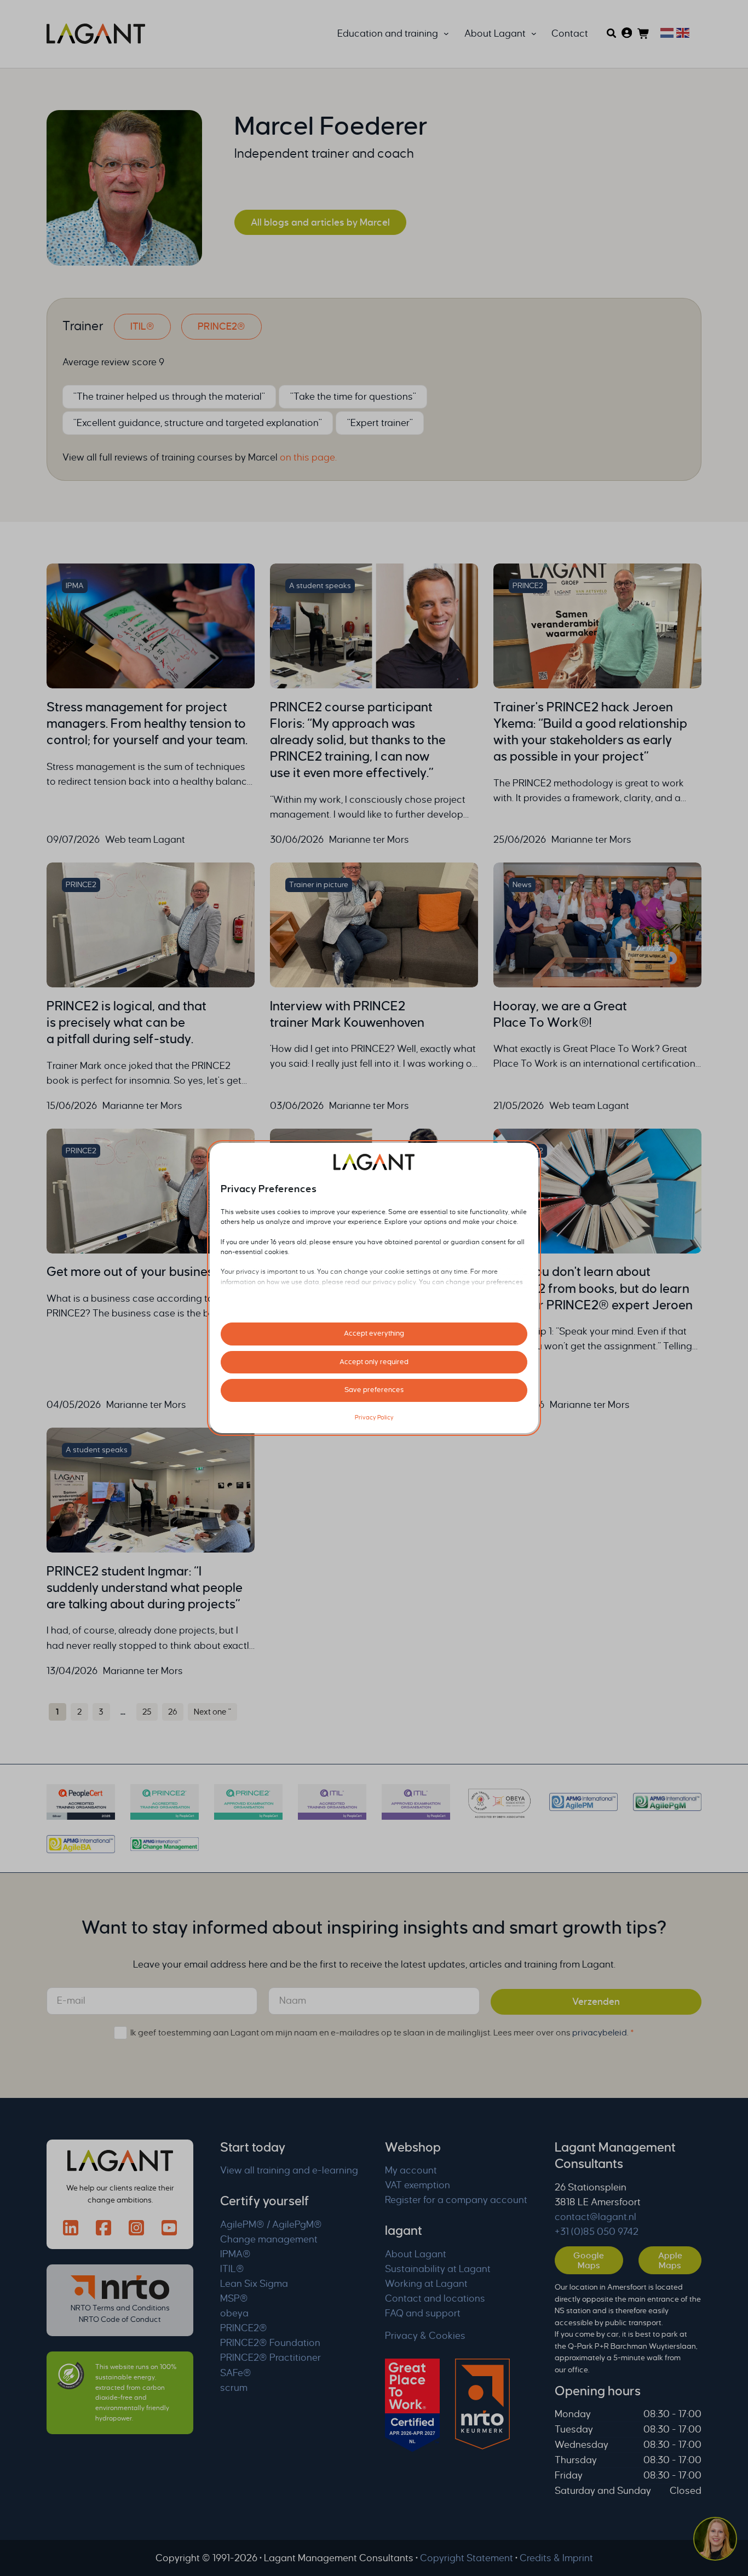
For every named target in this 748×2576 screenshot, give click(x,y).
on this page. (308, 458)
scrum (234, 2388)
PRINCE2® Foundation (270, 2343)
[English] (681, 32)
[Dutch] (666, 32)
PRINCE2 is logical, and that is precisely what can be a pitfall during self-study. (126, 1023)
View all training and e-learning (289, 2170)
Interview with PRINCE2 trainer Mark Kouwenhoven (347, 1014)
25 (147, 1712)
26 (173, 1712)
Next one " (212, 1712)
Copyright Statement (467, 2558)
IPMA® (235, 2254)
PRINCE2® (221, 327)
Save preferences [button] (374, 1390)
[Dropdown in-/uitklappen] (446, 34)
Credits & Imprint (556, 2558)
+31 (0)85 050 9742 (597, 2232)
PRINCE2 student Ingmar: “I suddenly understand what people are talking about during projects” (145, 1588)
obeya (234, 2313)
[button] (715, 2541)
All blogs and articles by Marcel (320, 223)
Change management (269, 2239)
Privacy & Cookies (425, 2336)
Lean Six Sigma (254, 2284)
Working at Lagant (426, 2284)
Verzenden (596, 2002)
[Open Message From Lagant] (715, 2540)
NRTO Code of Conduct (120, 2319)
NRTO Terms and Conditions (120, 2308)
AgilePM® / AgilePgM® (271, 2225)
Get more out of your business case (148, 1272)
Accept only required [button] (374, 1362)
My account (411, 2170)
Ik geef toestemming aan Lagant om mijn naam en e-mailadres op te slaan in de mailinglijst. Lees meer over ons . (382, 2032)
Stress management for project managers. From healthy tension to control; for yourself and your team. (147, 724)
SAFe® (236, 2373)
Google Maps (589, 2260)
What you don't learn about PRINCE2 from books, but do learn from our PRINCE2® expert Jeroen (593, 1288)
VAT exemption (418, 2185)
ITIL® (142, 327)
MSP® (234, 2299)
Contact (570, 34)
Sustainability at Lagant (438, 2269)
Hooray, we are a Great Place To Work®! (560, 1014)
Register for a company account (456, 2200)
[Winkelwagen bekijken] (644, 34)
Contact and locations (435, 2299)
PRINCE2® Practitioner (271, 2358)
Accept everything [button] (374, 1333)
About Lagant (416, 2254)
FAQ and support (423, 2313)
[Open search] (611, 33)
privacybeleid (600, 2032)
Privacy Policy (374, 1417)
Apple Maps (670, 2260)
